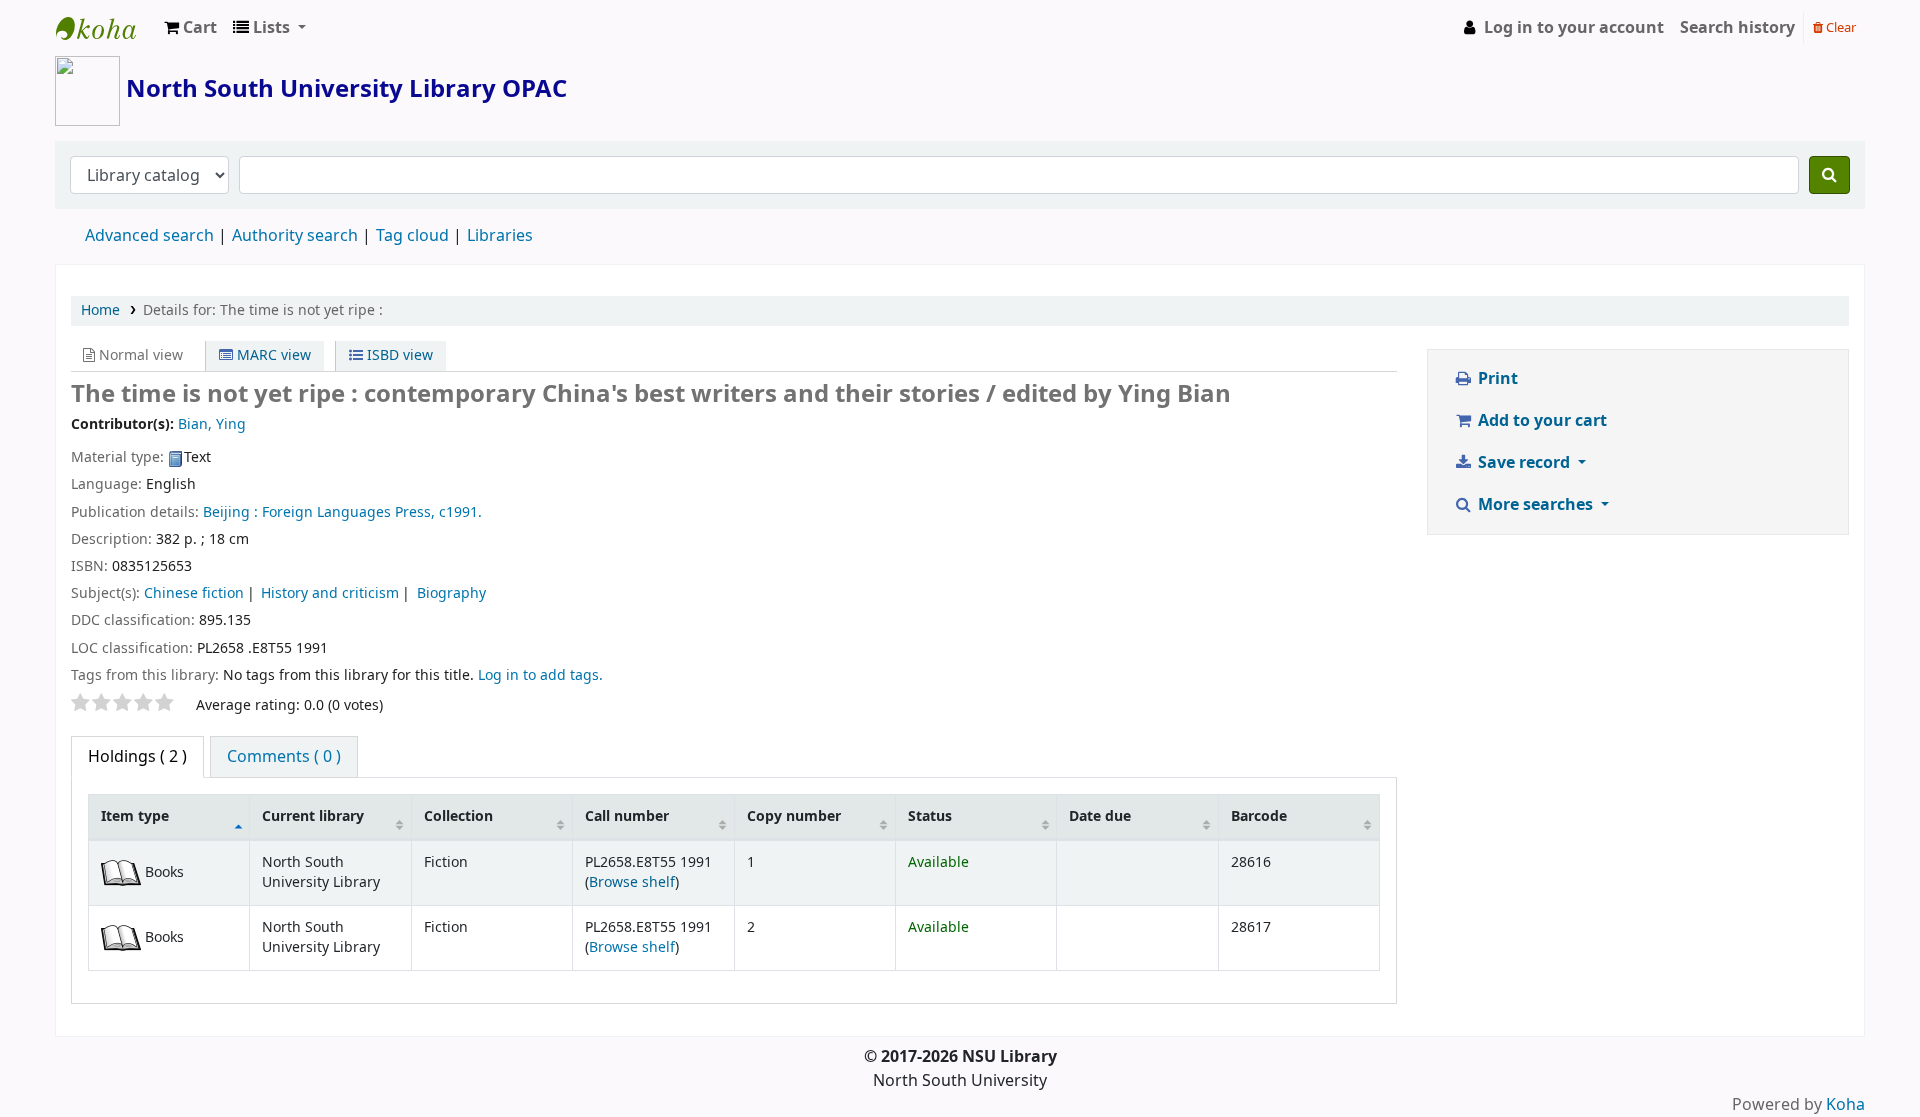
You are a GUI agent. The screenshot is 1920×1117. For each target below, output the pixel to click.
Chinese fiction (194, 593)
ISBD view (398, 355)
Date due (1100, 816)
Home (100, 310)
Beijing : (230, 512)
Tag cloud (412, 236)
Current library (313, 816)
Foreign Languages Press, (348, 512)
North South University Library (106, 28)
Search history (1737, 28)
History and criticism (330, 593)
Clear (1839, 27)
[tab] (284, 757)
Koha (1845, 1105)
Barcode (1259, 816)
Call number (627, 816)
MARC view (272, 355)
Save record (1524, 463)
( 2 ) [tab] (137, 757)
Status (930, 816)
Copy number (794, 816)
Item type (135, 816)
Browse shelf (632, 882)
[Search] (1829, 175)
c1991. (460, 512)
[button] (190, 28)
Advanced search (149, 236)
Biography (451, 593)
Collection (458, 816)
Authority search (295, 236)
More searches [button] (1535, 505)
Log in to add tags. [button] (540, 675)
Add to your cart (1540, 421)
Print (1496, 379)
